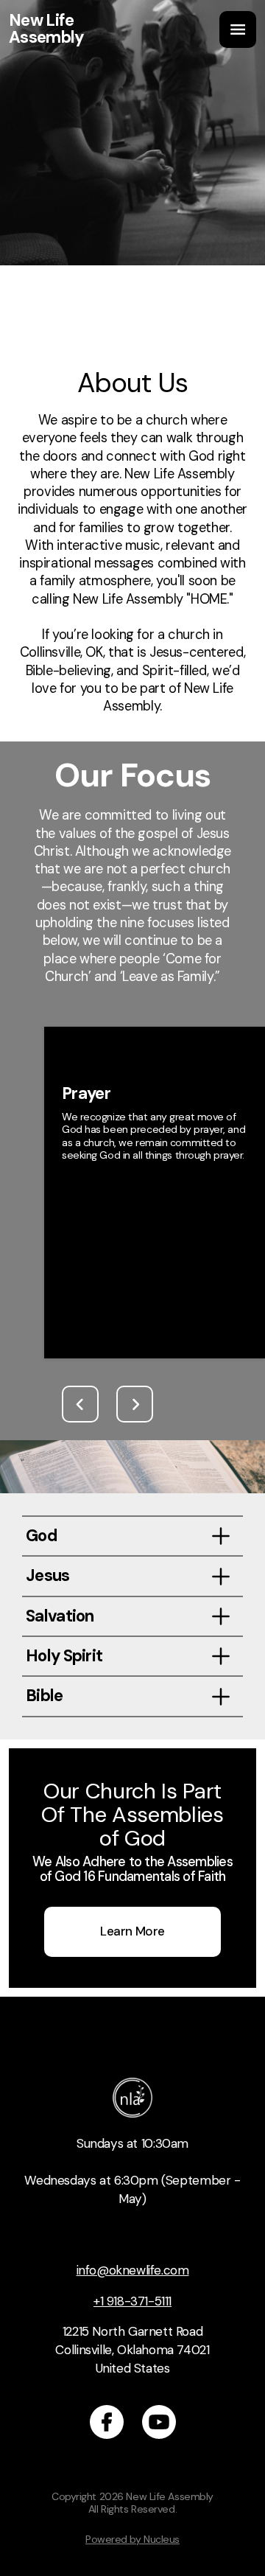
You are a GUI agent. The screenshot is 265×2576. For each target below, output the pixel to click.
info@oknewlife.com (133, 2270)
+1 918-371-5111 (132, 2301)
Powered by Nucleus (132, 2539)
